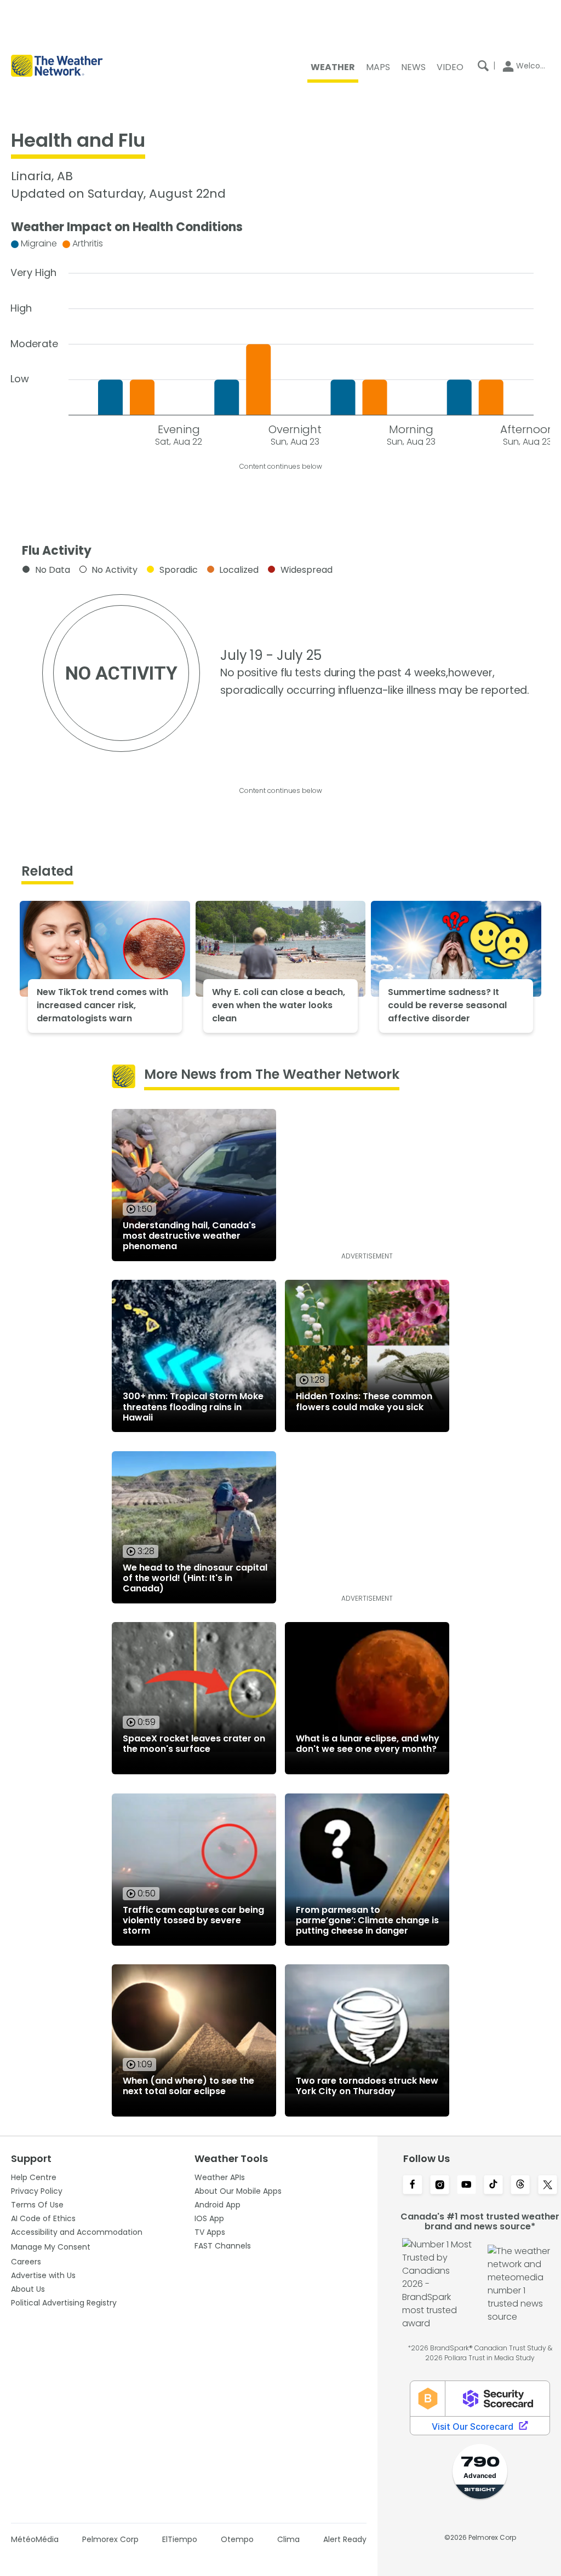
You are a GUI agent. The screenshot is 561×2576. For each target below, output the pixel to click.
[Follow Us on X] (548, 2186)
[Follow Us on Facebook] (412, 2186)
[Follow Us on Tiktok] (493, 2186)
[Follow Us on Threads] (520, 2186)
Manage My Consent (51, 2247)
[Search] (483, 66)
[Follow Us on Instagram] (440, 2186)
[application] (280, 340)
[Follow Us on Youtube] (466, 2186)
